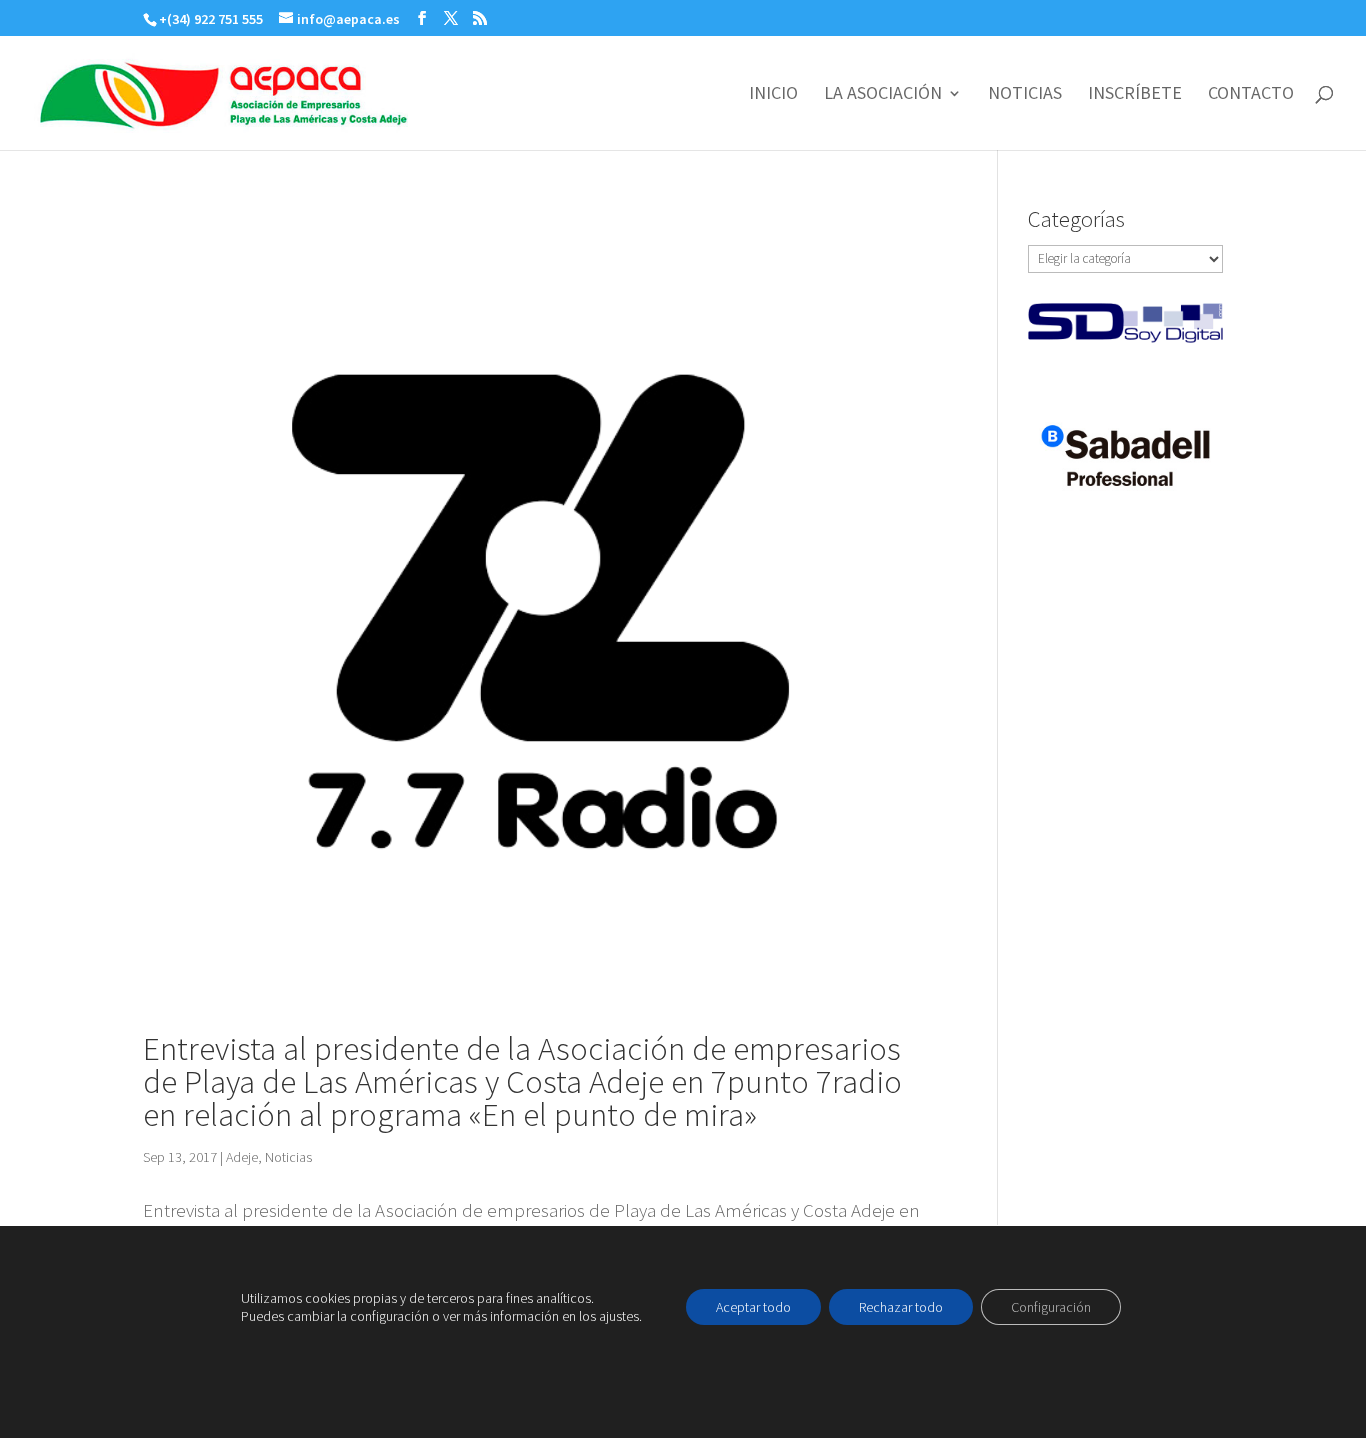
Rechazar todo (901, 1307)
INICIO (773, 95)
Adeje (242, 1157)
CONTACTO (1251, 95)
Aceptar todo (753, 1307)
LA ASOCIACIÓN (883, 95)
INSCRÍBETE (1135, 95)
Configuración (1051, 1307)
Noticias (288, 1157)
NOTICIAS (1025, 95)
